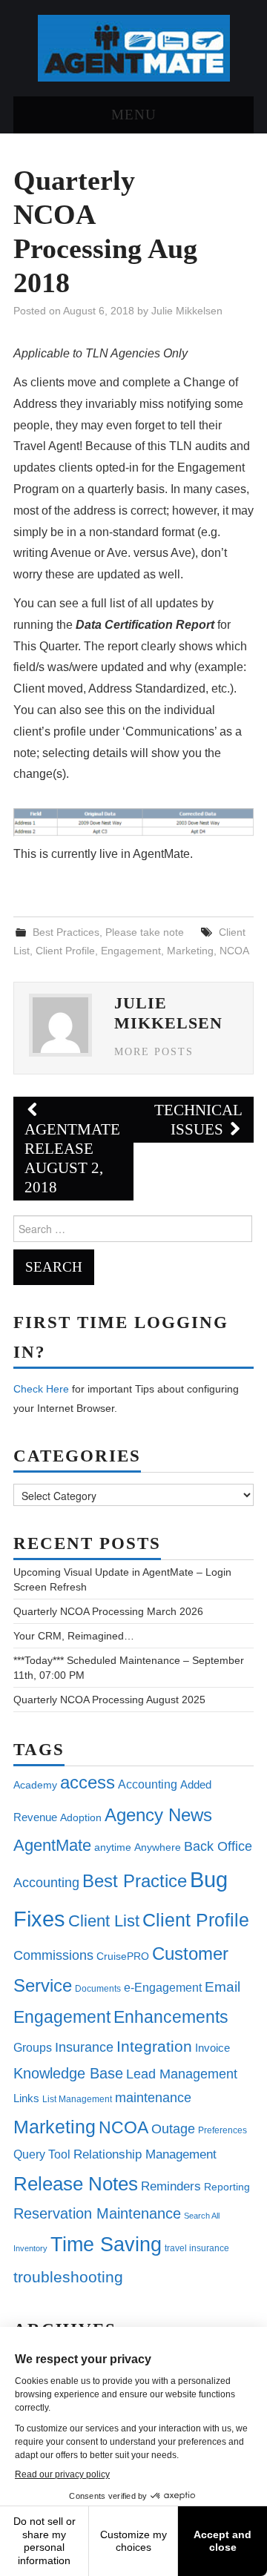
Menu (134, 115)
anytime (113, 1847)
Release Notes (76, 2184)
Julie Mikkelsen (187, 311)
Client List (104, 1921)
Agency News (158, 1815)
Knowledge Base (68, 2073)
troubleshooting (68, 2277)
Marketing (190, 951)
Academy (35, 1785)
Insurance (84, 2047)
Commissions (53, 1955)
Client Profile (65, 951)
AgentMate (52, 1845)
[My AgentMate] (134, 47)
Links (26, 2098)
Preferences (222, 2130)
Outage (173, 2129)
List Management (77, 2099)
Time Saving (106, 2244)
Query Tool (42, 2154)
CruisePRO (123, 1956)
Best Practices (66, 932)
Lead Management (182, 2074)
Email (222, 1987)
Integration (154, 2046)
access (88, 1782)
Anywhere (158, 1847)
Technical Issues (198, 1119)
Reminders (171, 2186)
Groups (33, 2047)
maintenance (153, 2098)
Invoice (212, 2048)
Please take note (145, 932)
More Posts (154, 1051)
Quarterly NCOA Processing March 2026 (108, 1611)
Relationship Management (145, 2154)
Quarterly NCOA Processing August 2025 (109, 1700)
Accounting (148, 1784)
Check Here (41, 1389)
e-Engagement (163, 1987)
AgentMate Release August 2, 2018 (72, 1158)
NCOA (234, 951)
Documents (98, 1989)
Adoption (81, 1817)
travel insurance (197, 2248)
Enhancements (171, 2017)
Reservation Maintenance (97, 2213)
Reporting (227, 2187)
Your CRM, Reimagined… (74, 1636)
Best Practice (135, 1881)
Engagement (131, 951)
